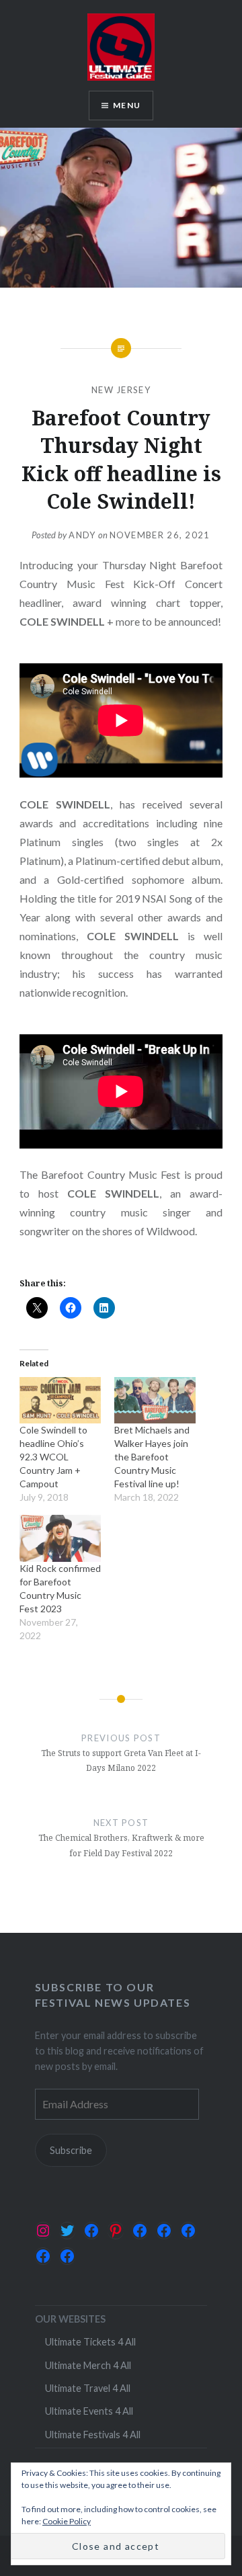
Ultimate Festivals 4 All (93, 2435)
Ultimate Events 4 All (89, 2411)
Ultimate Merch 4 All (88, 2365)
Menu (127, 105)
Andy (82, 535)
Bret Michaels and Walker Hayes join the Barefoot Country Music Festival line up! (152, 1457)
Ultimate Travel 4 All (88, 2388)
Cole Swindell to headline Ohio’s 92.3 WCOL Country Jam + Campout (53, 1457)
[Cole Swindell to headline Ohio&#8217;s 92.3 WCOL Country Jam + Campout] (60, 1400)
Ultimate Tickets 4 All (90, 2342)
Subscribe (71, 2150)
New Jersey (121, 390)
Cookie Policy (67, 2521)
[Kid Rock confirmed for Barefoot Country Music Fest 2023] (60, 1538)
